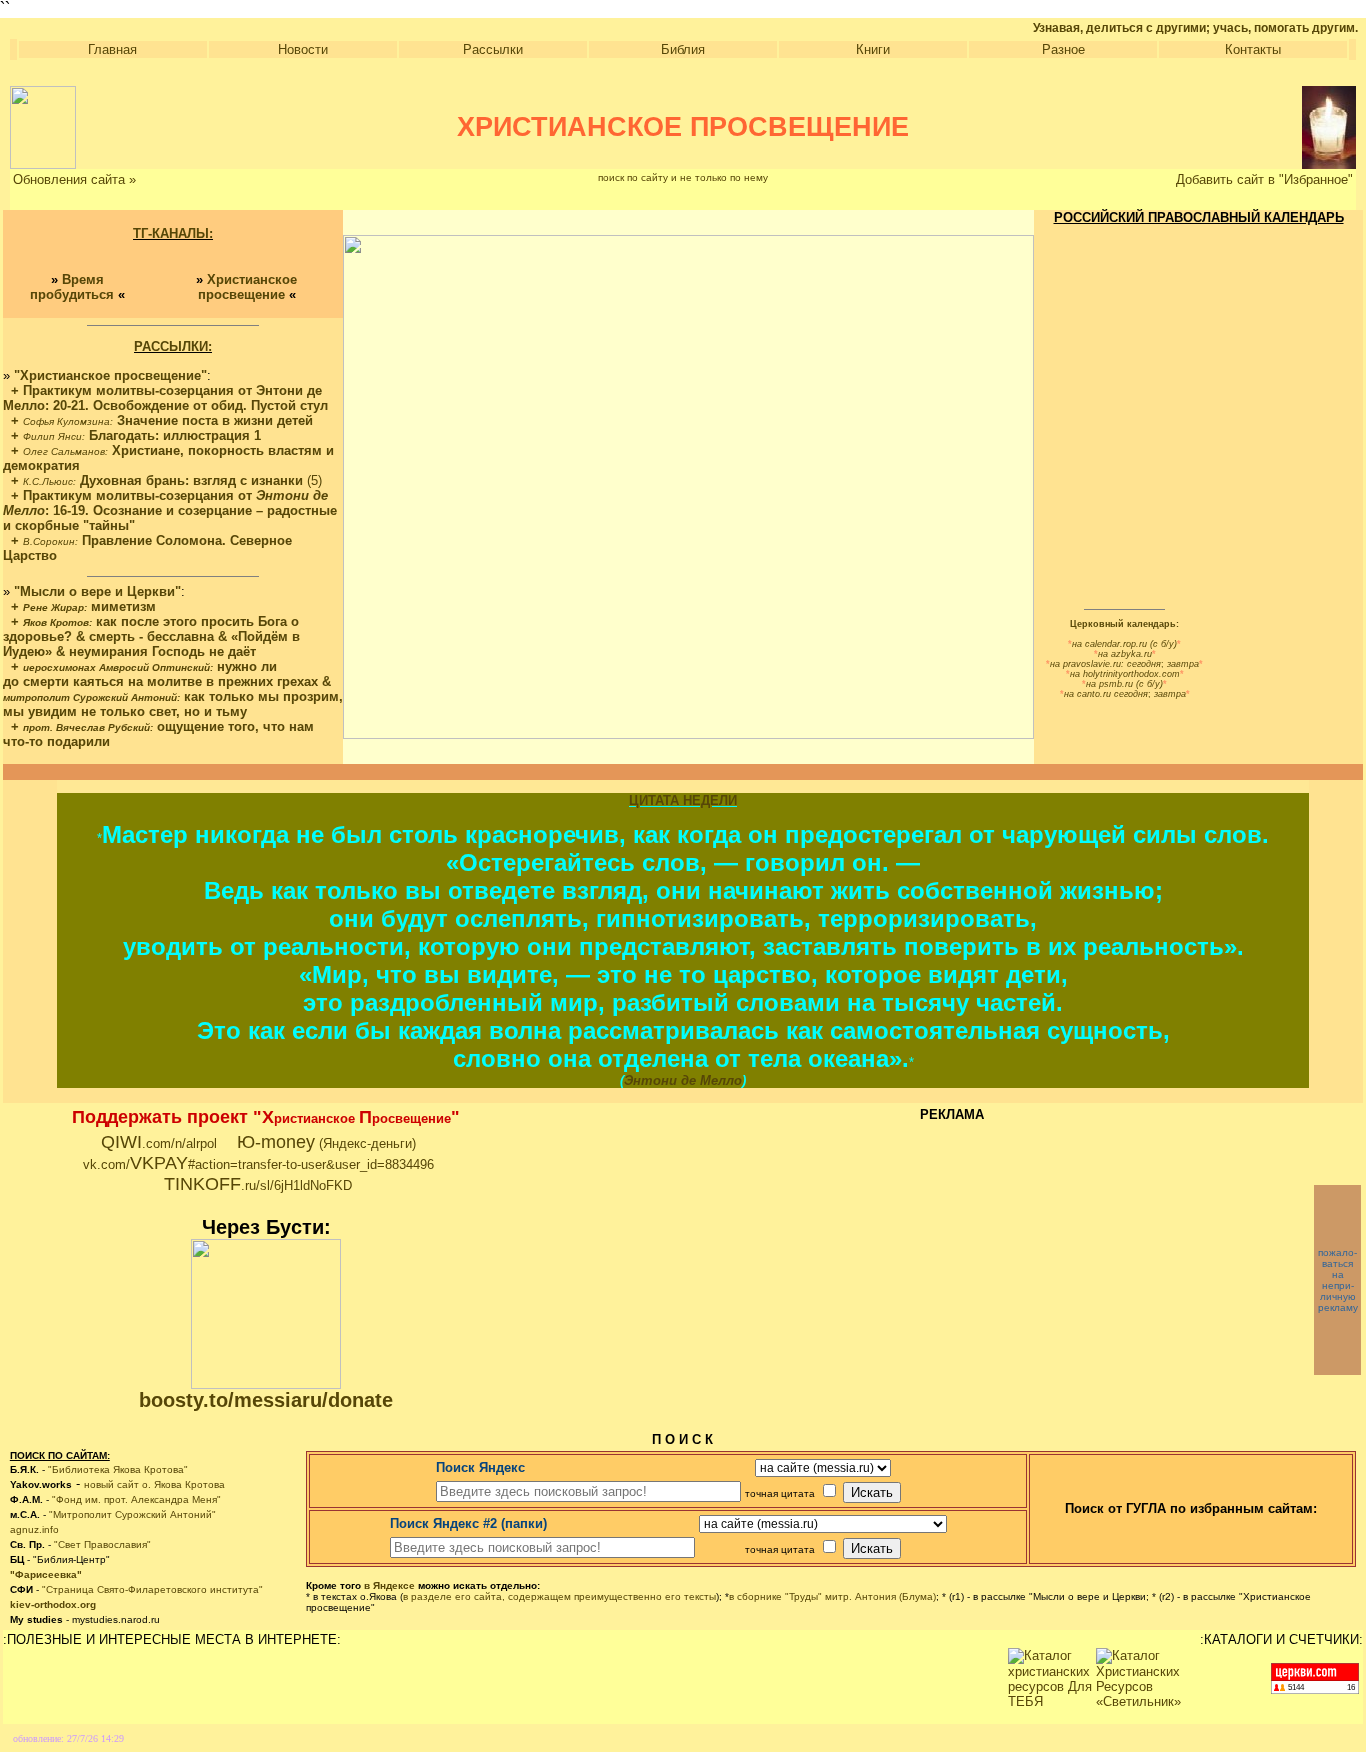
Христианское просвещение (248, 287)
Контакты (1253, 49)
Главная (112, 49)
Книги (873, 49)
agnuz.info (34, 1529)
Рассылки (493, 49)
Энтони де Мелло (683, 1080)
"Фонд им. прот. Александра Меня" (136, 1499)
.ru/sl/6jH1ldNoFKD (258, 1185)
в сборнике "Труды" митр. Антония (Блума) (832, 1596)
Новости (303, 49)
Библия (683, 49)
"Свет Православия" (102, 1544)
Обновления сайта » (74, 179)
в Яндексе (389, 1585)
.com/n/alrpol (159, 1143)
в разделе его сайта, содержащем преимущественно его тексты (559, 1596)
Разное (1063, 49)
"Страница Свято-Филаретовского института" (152, 1589)
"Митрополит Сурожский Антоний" (132, 1514)
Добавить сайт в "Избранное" (1264, 179)
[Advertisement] (947, 1233)
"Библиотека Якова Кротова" (118, 1469)
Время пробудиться (72, 287)
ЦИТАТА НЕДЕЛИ (683, 800)
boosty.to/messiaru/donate (266, 1400)
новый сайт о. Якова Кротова (154, 1484)
